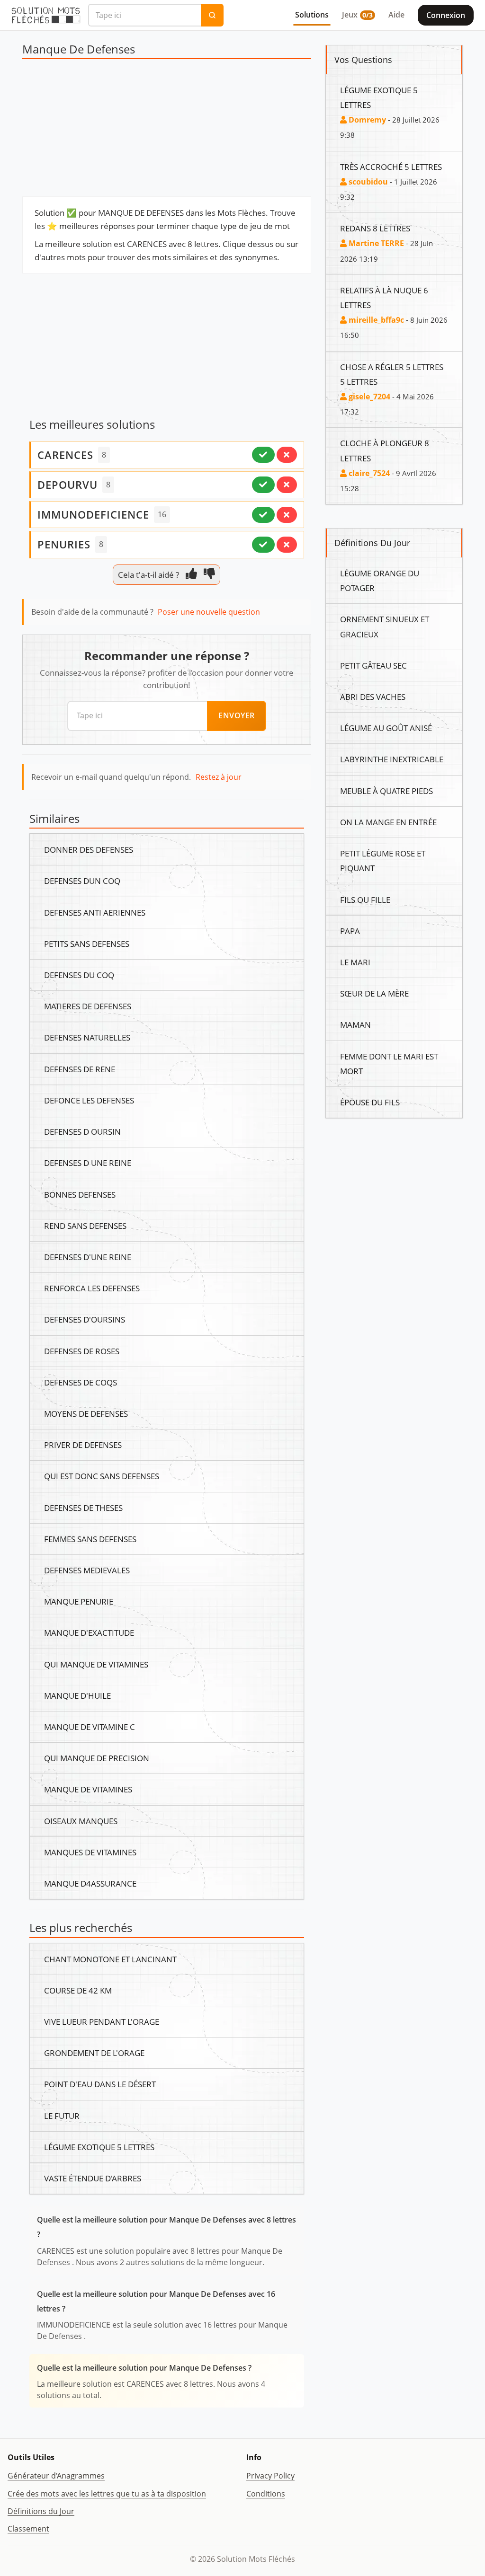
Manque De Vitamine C (90, 1727)
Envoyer (237, 715)
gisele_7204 (368, 397)
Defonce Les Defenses (89, 1100)
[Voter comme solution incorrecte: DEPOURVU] (287, 485)
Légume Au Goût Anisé (386, 728)
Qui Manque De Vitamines (96, 1664)
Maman (355, 1024)
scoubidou (367, 182)
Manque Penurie (79, 1601)
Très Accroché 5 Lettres (391, 167)
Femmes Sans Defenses (90, 1539)
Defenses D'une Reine (88, 1257)
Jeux (357, 15)
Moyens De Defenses (86, 1413)
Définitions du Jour (41, 2511)
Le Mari (355, 962)
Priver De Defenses (83, 1445)
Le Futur (62, 2116)
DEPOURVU (67, 485)
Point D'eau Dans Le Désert (100, 2084)
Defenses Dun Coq (82, 881)
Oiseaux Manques (81, 1821)
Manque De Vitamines (88, 1789)
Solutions (312, 15)
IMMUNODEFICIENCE (93, 514)
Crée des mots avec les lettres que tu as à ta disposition (107, 2494)
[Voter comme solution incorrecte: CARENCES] (287, 455)
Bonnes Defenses (80, 1194)
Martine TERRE (375, 243)
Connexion (446, 15)
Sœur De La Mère (374, 993)
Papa (350, 931)
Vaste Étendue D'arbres (93, 2178)
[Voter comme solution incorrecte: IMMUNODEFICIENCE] (287, 515)
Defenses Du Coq (79, 975)
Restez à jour (219, 777)
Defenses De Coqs (81, 1382)
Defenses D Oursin (82, 1131)
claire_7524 (368, 473)
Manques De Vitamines (90, 1852)
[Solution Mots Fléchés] (46, 15)
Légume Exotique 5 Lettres (99, 2147)
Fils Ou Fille (365, 900)
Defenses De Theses (83, 1508)
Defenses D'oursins (85, 1319)
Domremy (366, 120)
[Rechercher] (212, 15)
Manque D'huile (77, 1695)
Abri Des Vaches (373, 697)
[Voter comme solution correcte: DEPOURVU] (263, 485)
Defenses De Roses (82, 1351)
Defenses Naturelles (87, 1037)
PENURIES (64, 544)
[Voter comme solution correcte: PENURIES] (263, 545)
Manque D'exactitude (89, 1632)
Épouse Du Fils (370, 1102)
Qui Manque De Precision (97, 1758)
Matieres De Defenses (88, 1006)
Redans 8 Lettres (375, 228)
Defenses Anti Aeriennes (95, 912)
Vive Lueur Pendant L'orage (102, 2021)
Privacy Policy (270, 2476)
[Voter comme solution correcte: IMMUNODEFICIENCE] (263, 515)
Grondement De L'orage (94, 2053)
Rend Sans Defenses (85, 1226)
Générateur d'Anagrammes (56, 2476)
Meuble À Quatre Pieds (386, 791)
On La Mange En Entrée (388, 822)
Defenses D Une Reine (88, 1163)
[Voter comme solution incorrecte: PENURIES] (287, 545)
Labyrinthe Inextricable (392, 759)
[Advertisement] (167, 130)
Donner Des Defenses (89, 849)
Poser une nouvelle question (209, 612)
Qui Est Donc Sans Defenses (102, 1476)
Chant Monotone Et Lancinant (110, 1959)
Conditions (266, 2494)
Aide (396, 15)
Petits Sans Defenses (87, 944)
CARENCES (65, 455)
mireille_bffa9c (375, 320)
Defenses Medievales (87, 1570)
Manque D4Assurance (90, 1883)
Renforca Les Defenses (92, 1288)
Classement (28, 2529)
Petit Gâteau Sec (373, 665)
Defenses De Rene (80, 1069)
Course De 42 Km (78, 1990)
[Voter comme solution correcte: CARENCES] (263, 455)
